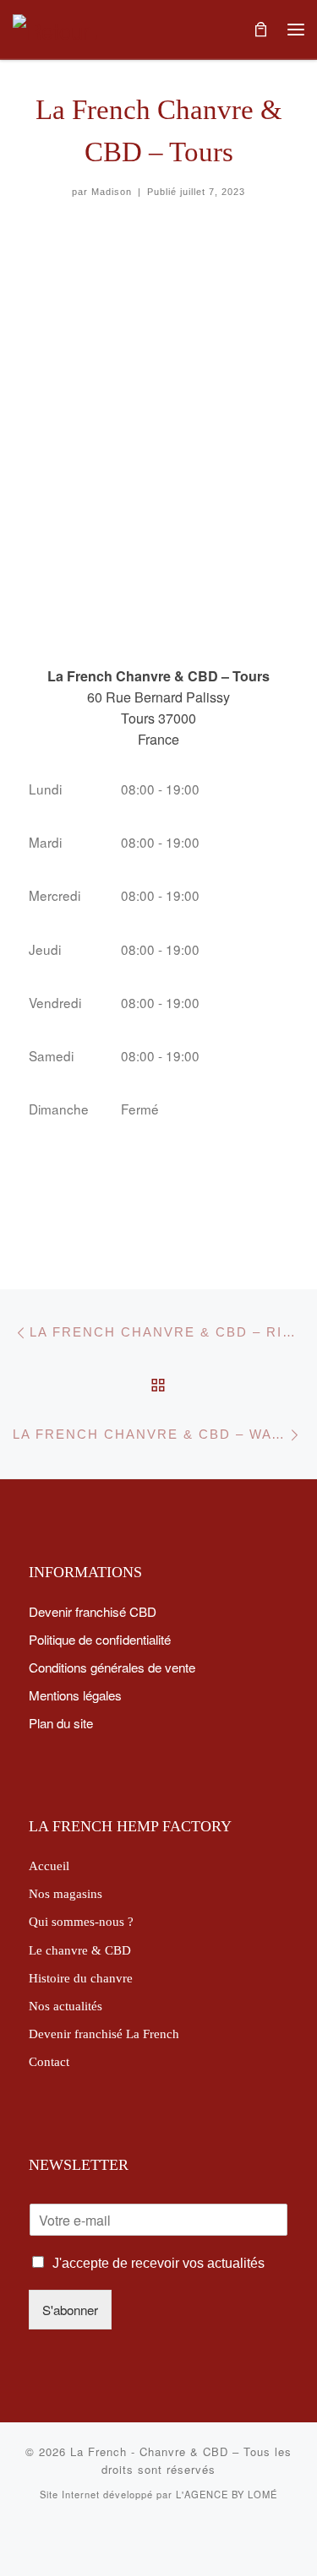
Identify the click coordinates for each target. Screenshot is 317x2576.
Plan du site (61, 1722)
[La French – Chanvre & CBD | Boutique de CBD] (55, 27)
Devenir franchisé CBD (93, 1611)
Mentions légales (75, 1695)
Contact (49, 2061)
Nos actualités (66, 2006)
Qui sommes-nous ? (81, 1921)
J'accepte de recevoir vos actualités (158, 2263)
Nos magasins (66, 1893)
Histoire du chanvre (81, 1978)
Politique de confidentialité (100, 1639)
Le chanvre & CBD (80, 1950)
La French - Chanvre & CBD (149, 2451)
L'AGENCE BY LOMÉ (227, 2494)
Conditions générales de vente (112, 1667)
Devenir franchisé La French (104, 2034)
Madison (112, 192)
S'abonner (70, 2309)
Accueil (49, 1866)
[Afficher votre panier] (260, 29)
